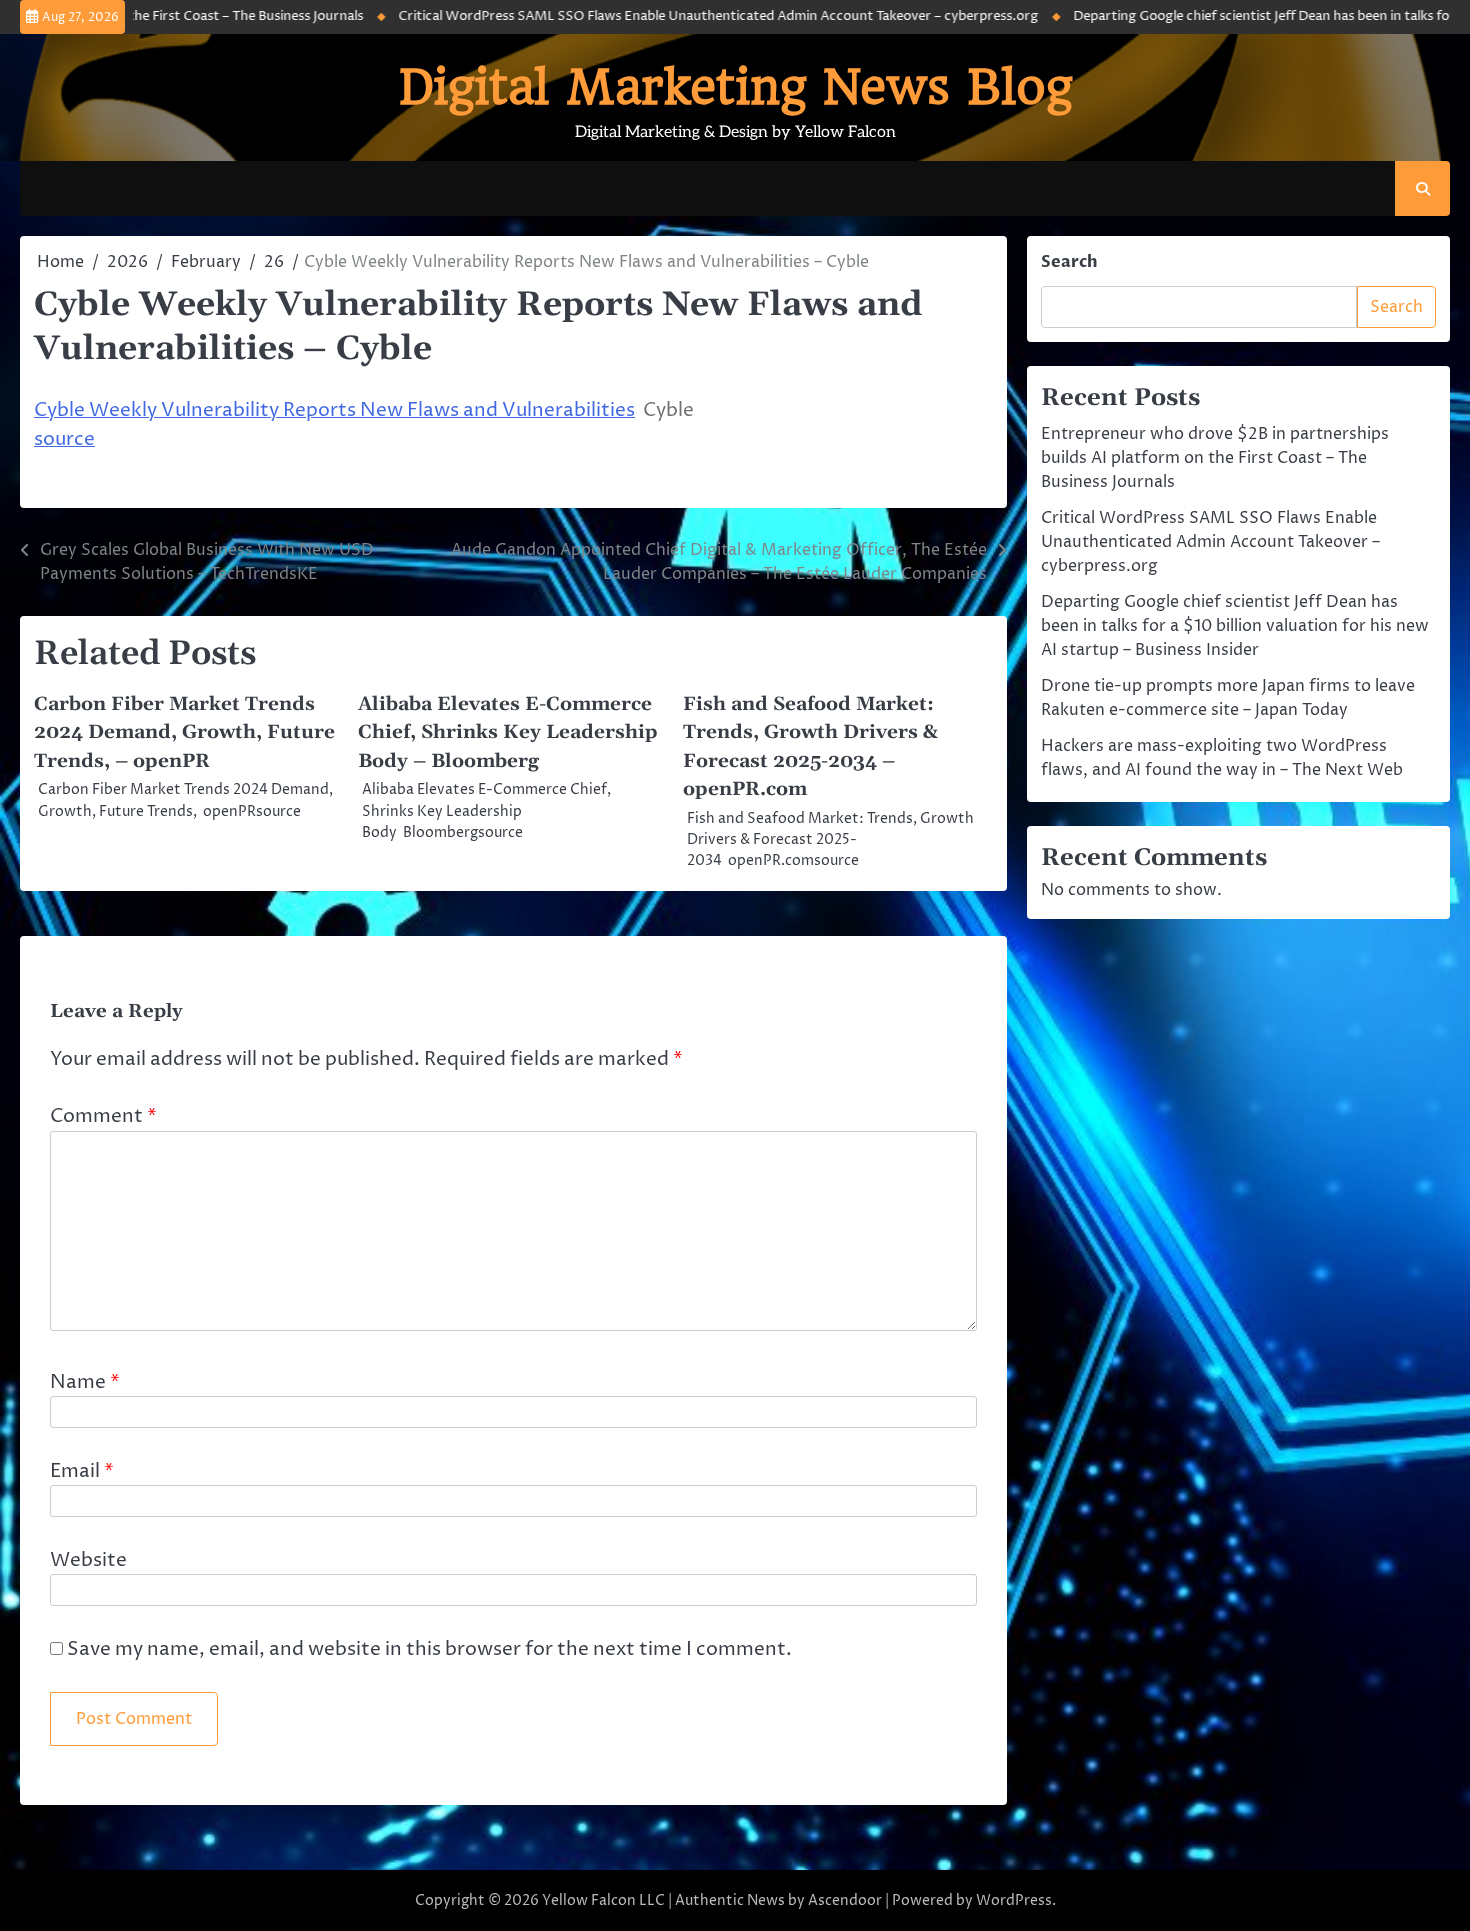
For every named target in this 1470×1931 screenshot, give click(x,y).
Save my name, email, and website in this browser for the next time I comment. (429, 1649)
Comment (103, 1116)
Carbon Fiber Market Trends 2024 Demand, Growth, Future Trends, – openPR (184, 733)
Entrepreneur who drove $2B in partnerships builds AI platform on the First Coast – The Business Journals (1215, 458)
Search (1069, 262)
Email (82, 1471)
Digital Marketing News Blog (735, 87)
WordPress (1014, 1900)
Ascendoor (845, 1900)
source (64, 439)
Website (88, 1560)
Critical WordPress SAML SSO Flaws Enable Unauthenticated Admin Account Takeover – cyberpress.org (675, 16)
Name (85, 1382)
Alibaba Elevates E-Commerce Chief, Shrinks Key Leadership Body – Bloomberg (508, 733)
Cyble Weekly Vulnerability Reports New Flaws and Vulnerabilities (334, 410)
